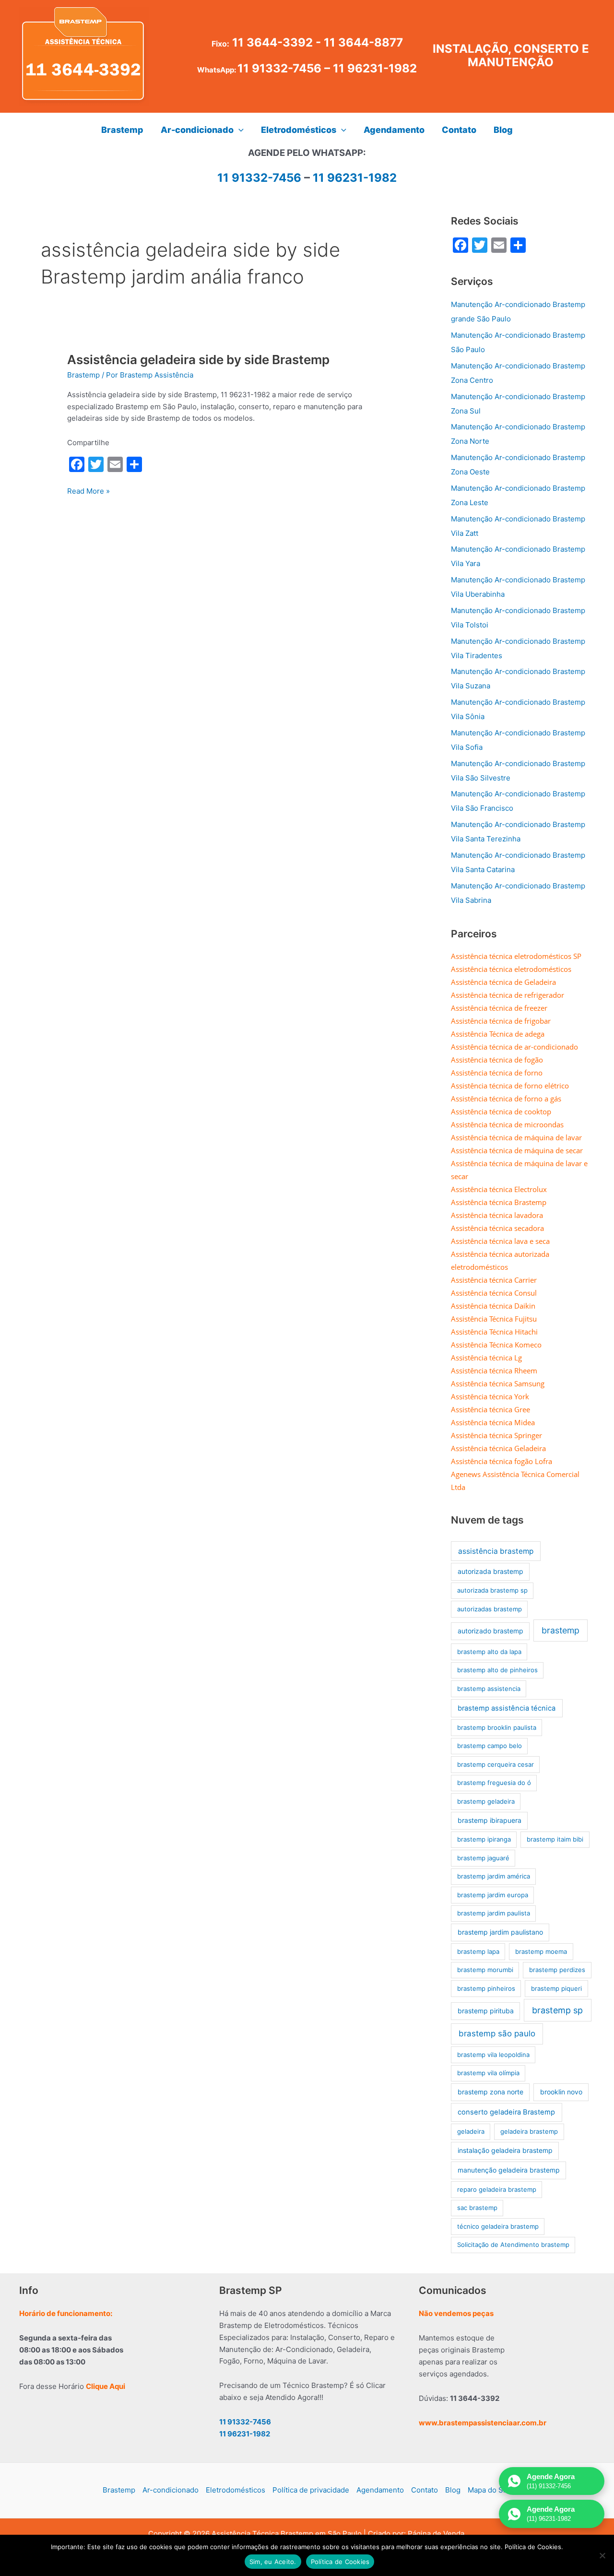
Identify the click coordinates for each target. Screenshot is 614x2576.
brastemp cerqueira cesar (496, 1764)
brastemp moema (541, 1951)
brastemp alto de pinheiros (497, 1670)
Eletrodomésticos (236, 2490)
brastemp (561, 1630)
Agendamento (380, 2490)
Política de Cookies (340, 2562)
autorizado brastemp (490, 1631)
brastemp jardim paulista (494, 1913)
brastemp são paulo (497, 2033)
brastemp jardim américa (494, 1876)
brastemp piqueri (556, 1988)
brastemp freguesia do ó (494, 1783)
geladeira (471, 2131)
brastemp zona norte (490, 2092)
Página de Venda (436, 2534)
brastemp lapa (478, 1951)
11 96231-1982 (375, 68)
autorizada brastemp (490, 1571)
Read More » (89, 492)
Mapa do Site (490, 2490)
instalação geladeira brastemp (505, 2150)
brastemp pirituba (486, 2011)
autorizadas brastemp (490, 1609)
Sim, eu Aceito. (273, 2562)
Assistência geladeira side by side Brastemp (198, 360)
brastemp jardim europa (493, 1895)
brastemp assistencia (489, 1689)
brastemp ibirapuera (490, 1820)
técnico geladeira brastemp (498, 2226)
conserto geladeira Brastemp (506, 2112)
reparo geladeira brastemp (497, 2189)
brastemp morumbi (485, 1970)
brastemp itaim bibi (555, 1839)
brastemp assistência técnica (507, 1708)
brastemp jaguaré (483, 1858)
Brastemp (83, 375)
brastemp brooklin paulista (497, 1727)
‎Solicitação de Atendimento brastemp (513, 2245)
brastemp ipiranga (484, 1839)
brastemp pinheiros (486, 1988)
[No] (602, 2555)
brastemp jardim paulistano (500, 1932)
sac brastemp (477, 2208)
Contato (425, 2490)
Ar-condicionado (171, 2490)
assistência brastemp (496, 1551)
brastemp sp (557, 2010)
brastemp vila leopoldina (493, 2055)
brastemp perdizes (557, 1970)
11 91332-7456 (279, 68)
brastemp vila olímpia (488, 2073)
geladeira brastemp (529, 2131)
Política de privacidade (311, 2490)
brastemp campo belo (490, 1746)
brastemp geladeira (486, 1801)
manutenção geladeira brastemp (509, 2170)
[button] (239, 130)
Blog (453, 2490)
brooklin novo (561, 2092)
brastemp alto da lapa (489, 1652)
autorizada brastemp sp (492, 1590)
